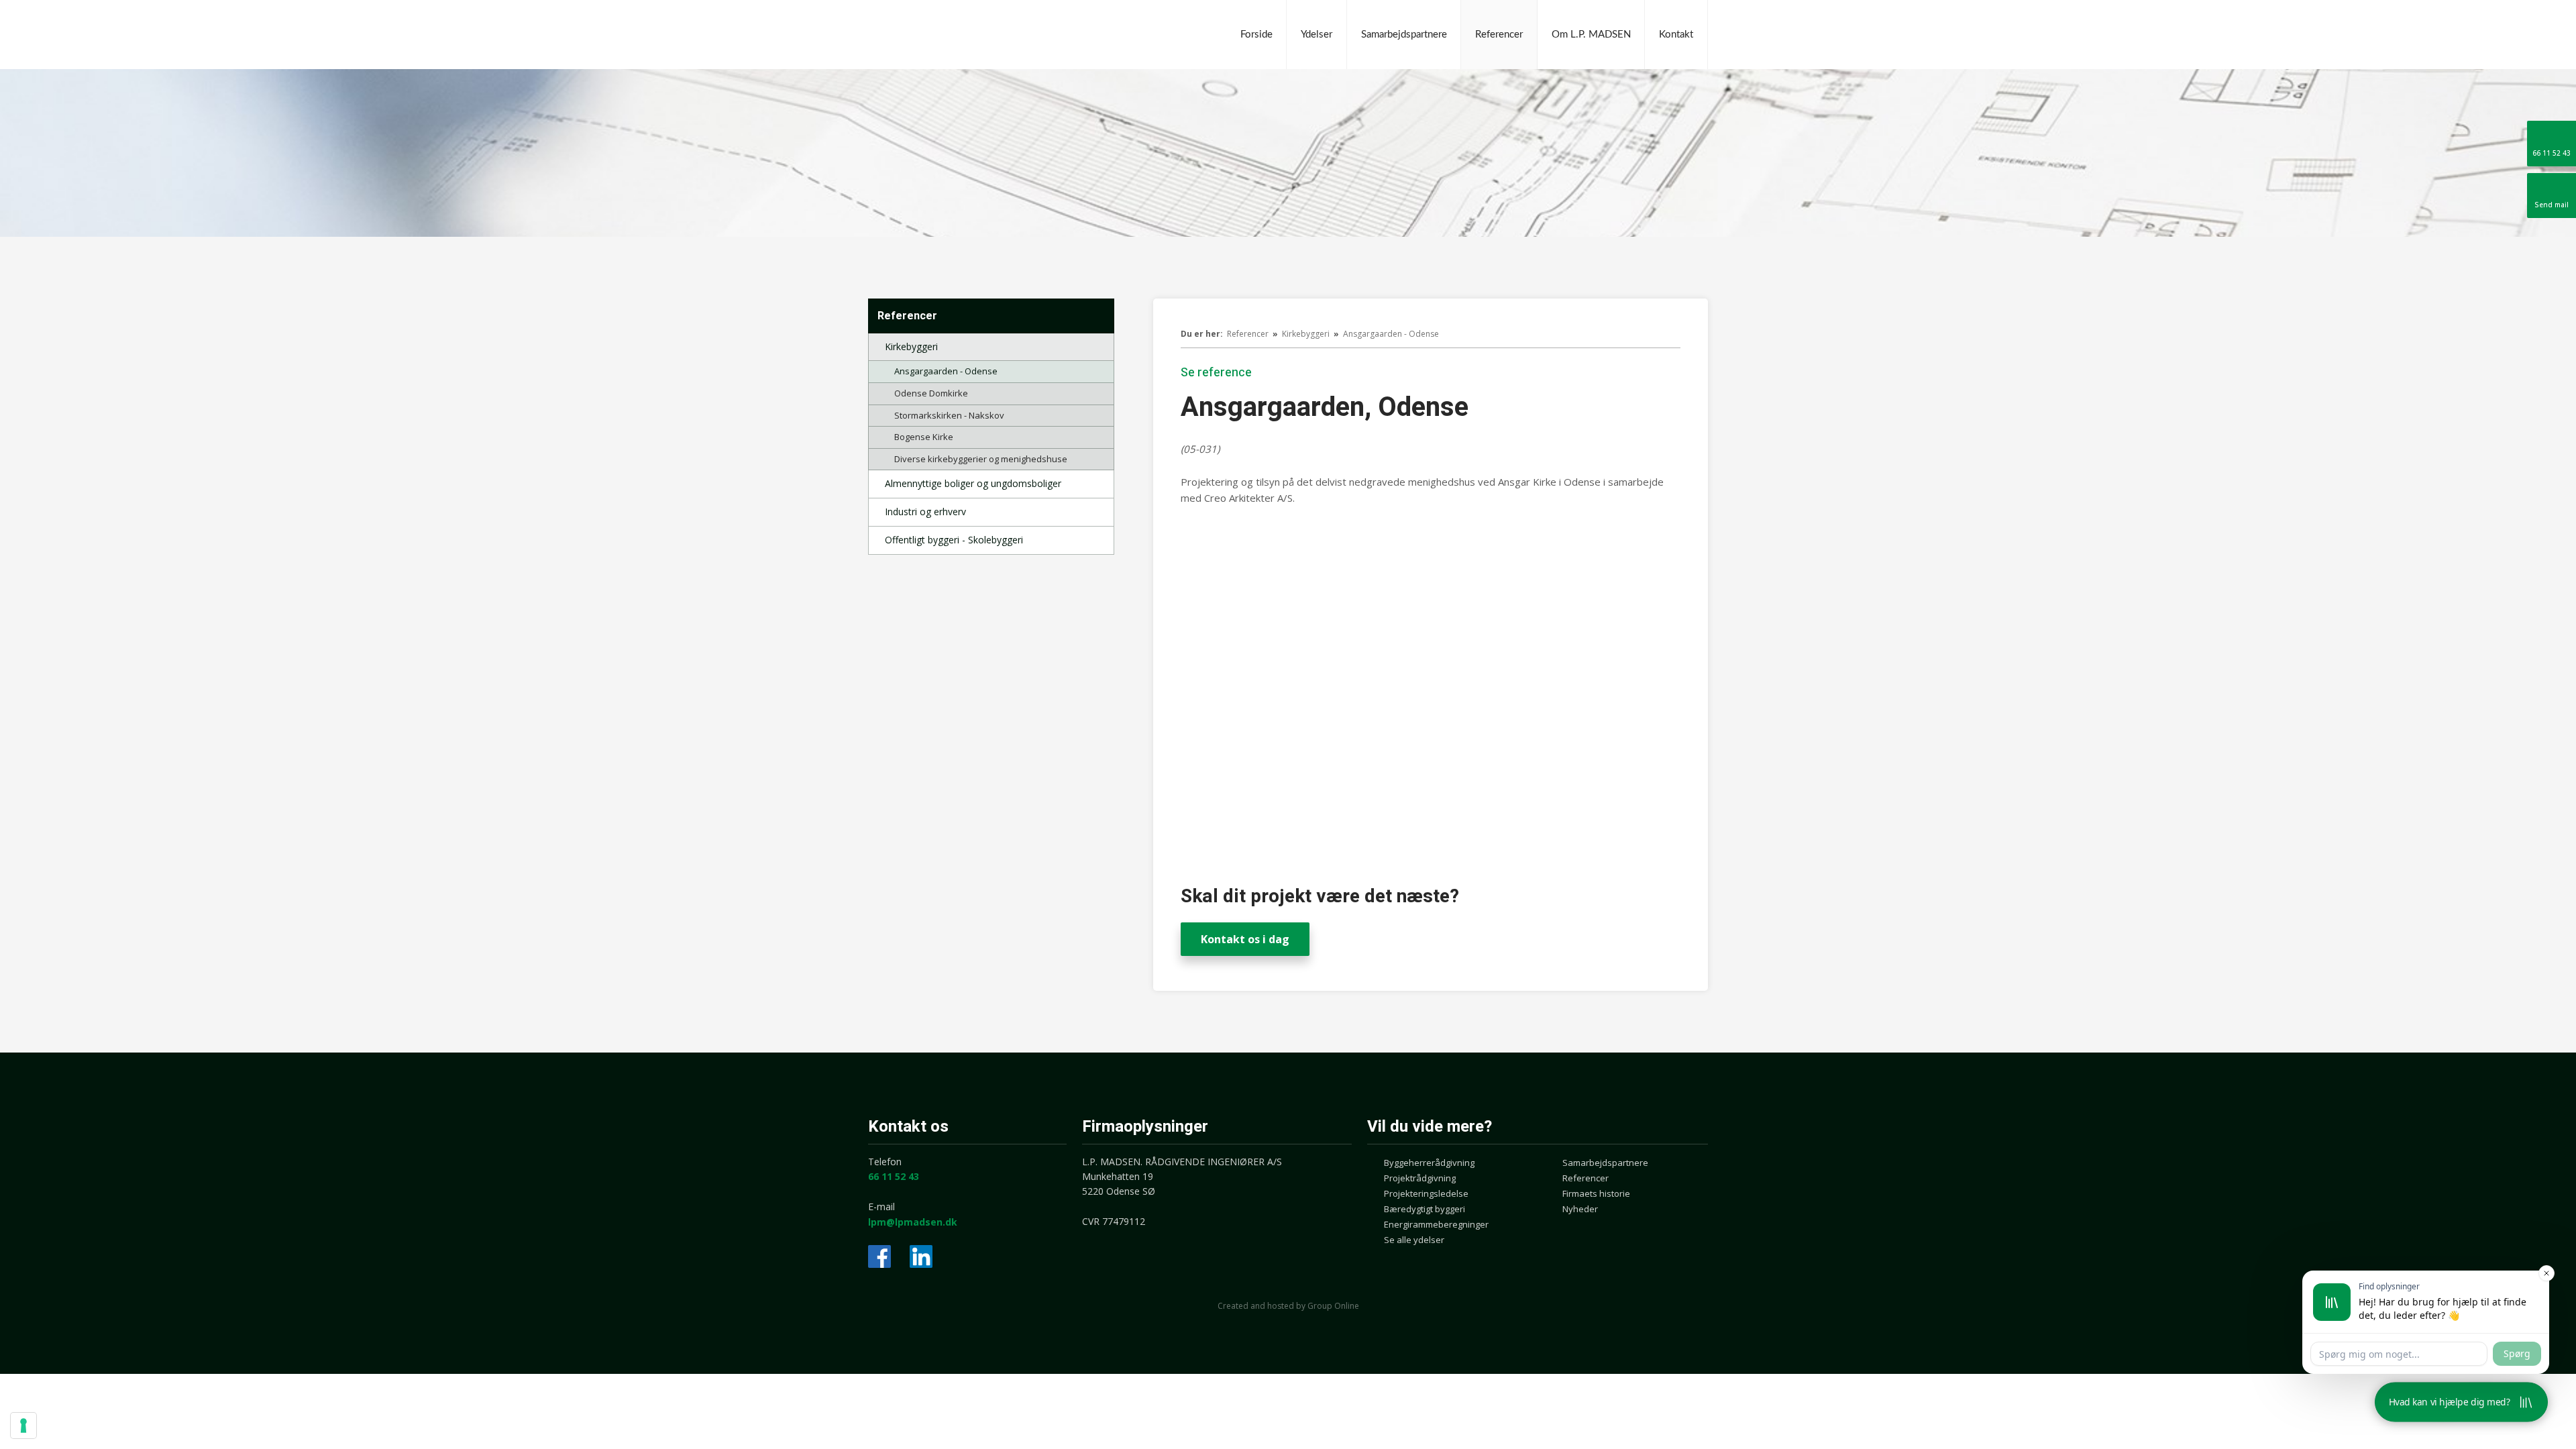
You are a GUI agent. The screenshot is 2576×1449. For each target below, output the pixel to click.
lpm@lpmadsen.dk (913, 1222)
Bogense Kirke (924, 437)
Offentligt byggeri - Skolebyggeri (954, 540)
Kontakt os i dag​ (1245, 939)
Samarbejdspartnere (1404, 35)
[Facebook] (879, 1256)
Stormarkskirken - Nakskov (949, 415)
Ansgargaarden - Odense (946, 371)
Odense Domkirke (931, 393)
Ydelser (1317, 35)
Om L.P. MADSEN (1591, 35)
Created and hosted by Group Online (1288, 1306)
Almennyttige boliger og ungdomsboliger (973, 483)
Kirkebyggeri (911, 346)
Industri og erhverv (925, 512)
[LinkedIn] (921, 1256)
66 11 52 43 (894, 1176)
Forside (1256, 35)
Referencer (1499, 35)
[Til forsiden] (969, 35)
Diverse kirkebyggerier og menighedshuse (981, 459)
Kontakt (1676, 35)
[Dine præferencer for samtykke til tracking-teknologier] (23, 1426)
